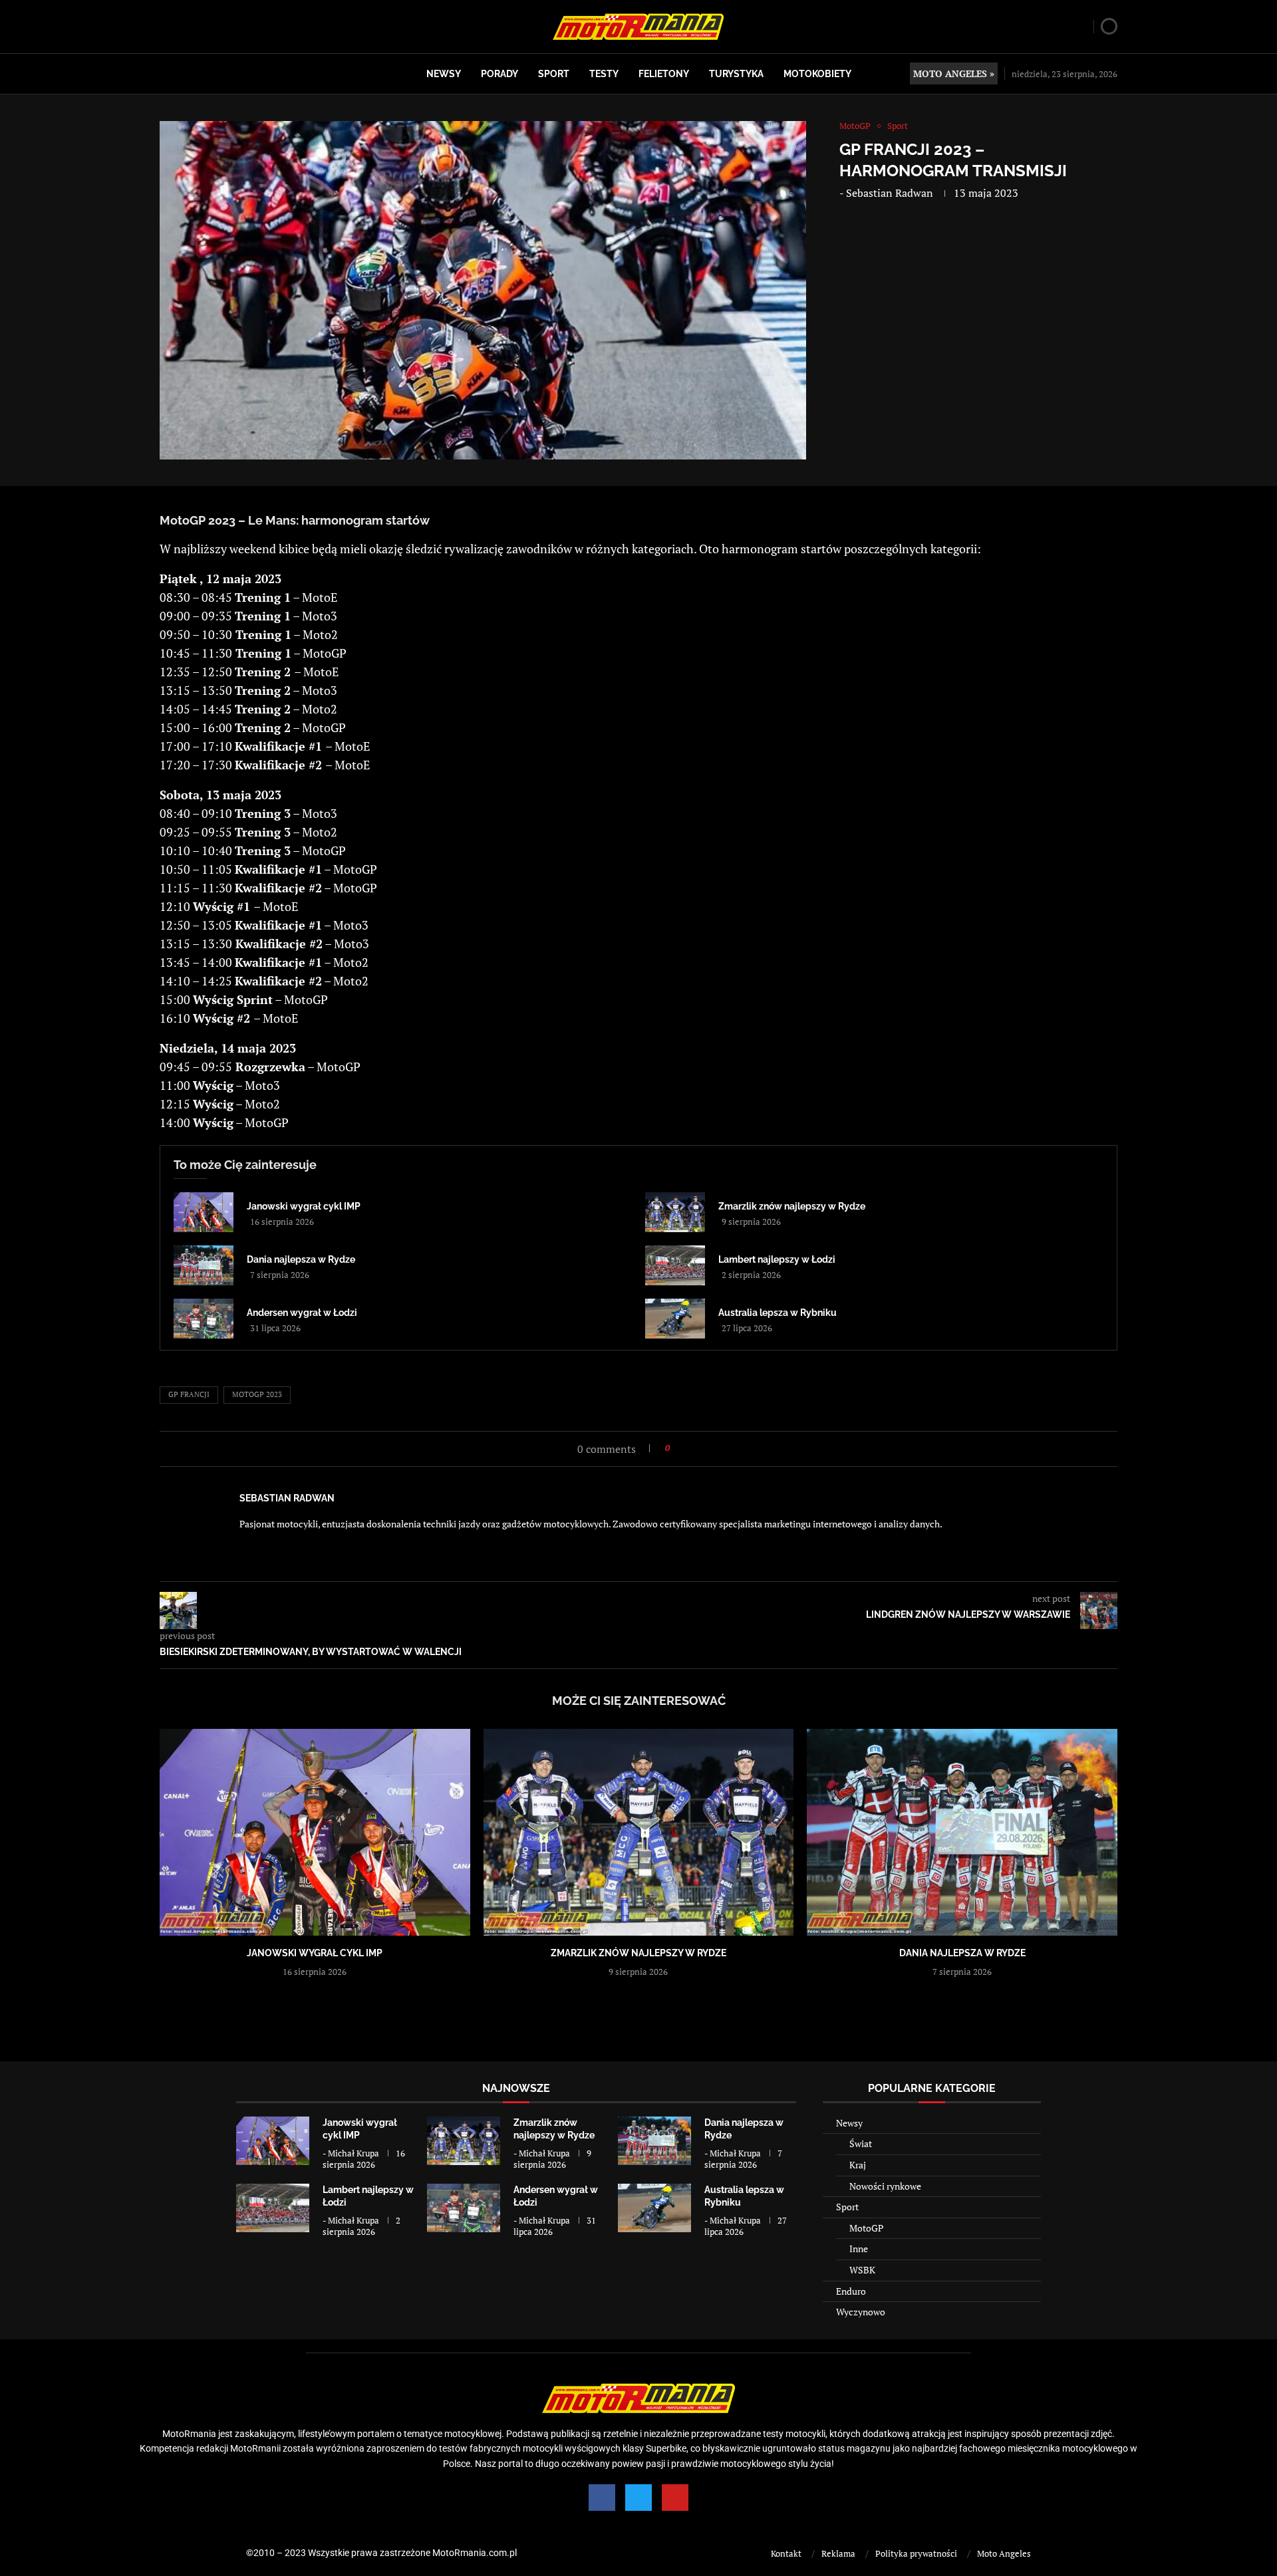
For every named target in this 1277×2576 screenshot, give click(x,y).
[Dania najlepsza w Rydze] (204, 1265)
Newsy (444, 74)
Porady (499, 74)
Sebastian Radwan (890, 193)
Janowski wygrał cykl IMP (304, 1206)
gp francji (189, 1394)
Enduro (851, 2291)
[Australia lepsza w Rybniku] (675, 1319)
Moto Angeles (1004, 2553)
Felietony (664, 74)
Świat (861, 2143)
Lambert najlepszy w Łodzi (777, 1259)
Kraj (858, 2165)
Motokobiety (817, 74)
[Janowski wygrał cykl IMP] (204, 1212)
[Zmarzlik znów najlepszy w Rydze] (675, 1212)
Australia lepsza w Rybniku (778, 1313)
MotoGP (866, 2228)
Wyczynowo (861, 2312)
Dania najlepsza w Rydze (301, 1259)
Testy (604, 74)
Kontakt (786, 2553)
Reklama (838, 2553)
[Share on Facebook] (684, 1448)
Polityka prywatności (916, 2553)
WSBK (862, 2270)
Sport (554, 74)
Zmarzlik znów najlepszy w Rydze (792, 1206)
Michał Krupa (354, 2153)
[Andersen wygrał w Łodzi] (204, 1319)
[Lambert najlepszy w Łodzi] (675, 1265)
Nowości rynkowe (885, 2186)
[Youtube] (675, 2498)
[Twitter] (638, 2498)
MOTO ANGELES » (954, 73)
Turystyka (736, 74)
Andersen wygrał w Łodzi (302, 1313)
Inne (859, 2249)
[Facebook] (602, 2498)
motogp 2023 (257, 1394)
